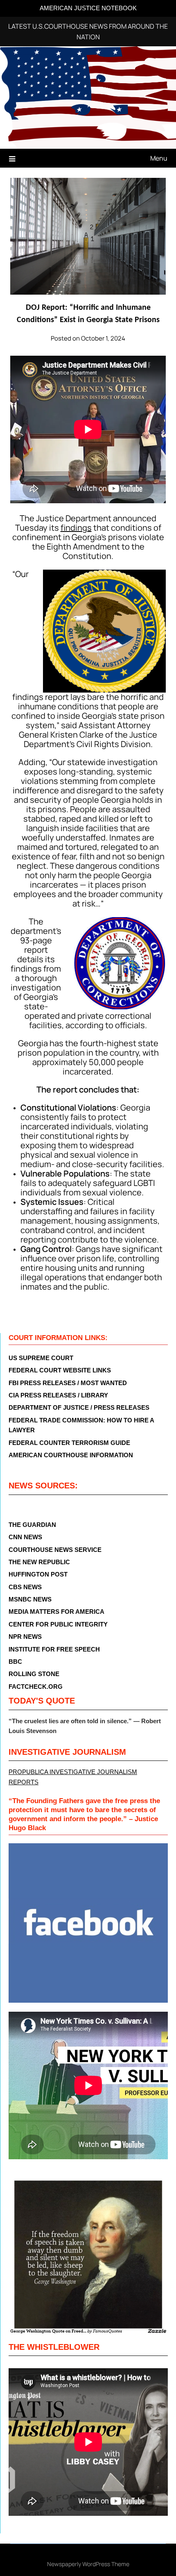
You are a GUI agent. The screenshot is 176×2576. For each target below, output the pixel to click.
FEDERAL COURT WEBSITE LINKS (60, 1370)
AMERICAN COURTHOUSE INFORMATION (71, 1455)
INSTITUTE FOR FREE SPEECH (54, 1649)
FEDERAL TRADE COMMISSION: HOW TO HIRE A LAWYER (81, 1425)
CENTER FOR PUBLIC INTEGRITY (58, 1624)
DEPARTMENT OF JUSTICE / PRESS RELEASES (79, 1407)
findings (76, 528)
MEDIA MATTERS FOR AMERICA (56, 1612)
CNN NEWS (25, 1537)
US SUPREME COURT (41, 1358)
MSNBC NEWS (30, 1599)
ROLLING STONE (34, 1674)
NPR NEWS (25, 1637)
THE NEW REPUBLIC (39, 1562)
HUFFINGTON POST (38, 1574)
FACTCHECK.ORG (36, 1687)
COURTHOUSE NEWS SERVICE (55, 1550)
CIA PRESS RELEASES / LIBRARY (58, 1395)
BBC (15, 1662)
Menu (159, 158)
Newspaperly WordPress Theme (88, 2564)
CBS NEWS (25, 1587)
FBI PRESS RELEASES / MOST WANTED (68, 1383)
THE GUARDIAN (32, 1525)
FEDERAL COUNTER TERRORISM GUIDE (69, 1443)
